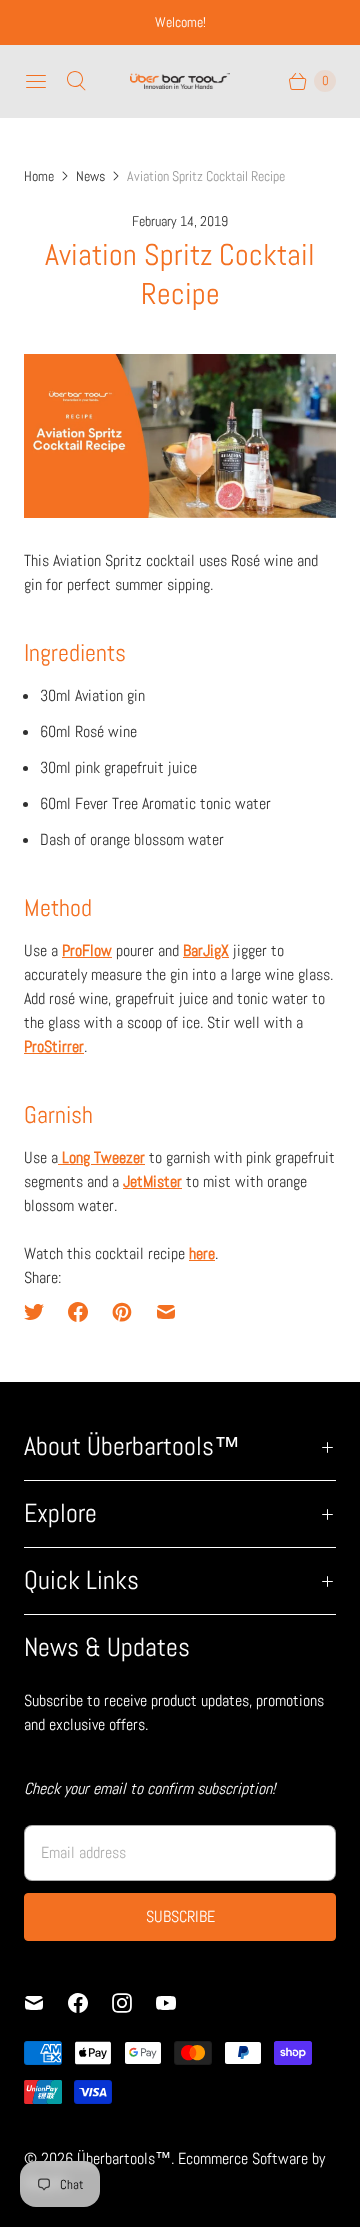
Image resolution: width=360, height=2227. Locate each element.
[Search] (76, 81)
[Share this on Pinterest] (122, 1312)
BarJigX (206, 950)
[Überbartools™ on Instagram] (134, 2003)
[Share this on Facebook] (78, 1312)
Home (39, 176)
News (90, 176)
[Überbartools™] (180, 81)
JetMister (152, 1181)
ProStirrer (54, 1046)
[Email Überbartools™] (46, 2003)
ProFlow (87, 950)
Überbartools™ (124, 2158)
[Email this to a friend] (166, 1312)
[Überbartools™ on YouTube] (178, 2003)
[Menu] (36, 81)
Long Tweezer (101, 1157)
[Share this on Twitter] (40, 1312)
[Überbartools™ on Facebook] (90, 2003)
